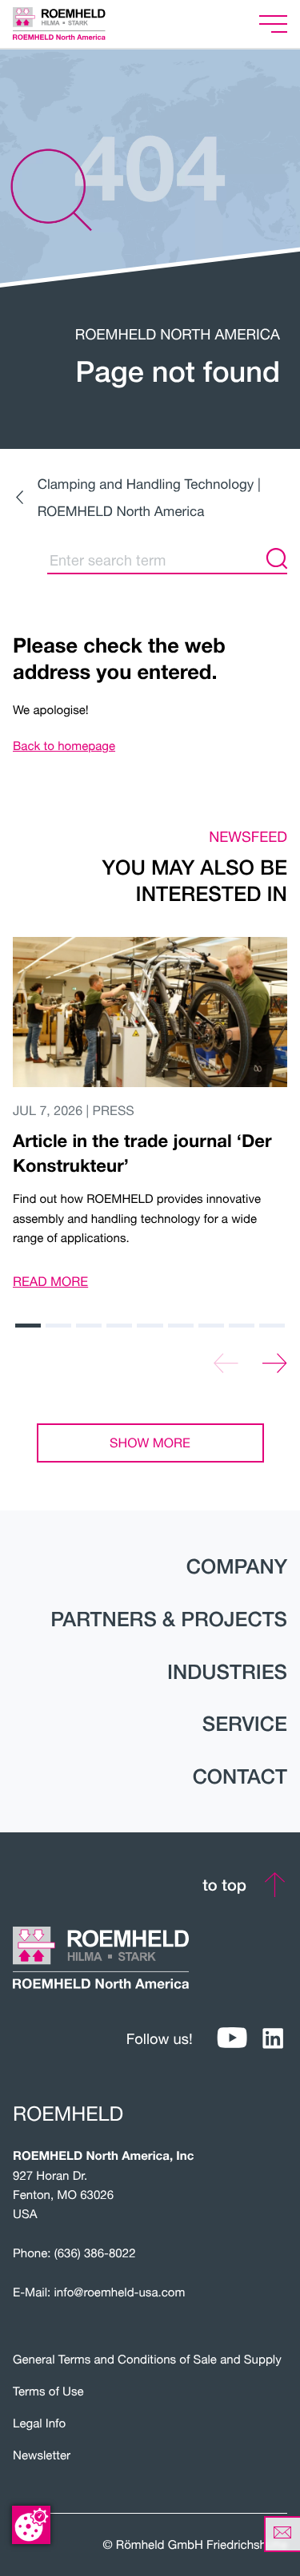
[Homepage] (79, 24)
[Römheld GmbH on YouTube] (232, 2039)
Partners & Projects (169, 1619)
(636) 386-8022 (95, 2253)
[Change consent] (31, 2525)
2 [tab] (58, 1326)
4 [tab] (119, 1326)
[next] (275, 1364)
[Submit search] (277, 560)
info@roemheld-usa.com (119, 2292)
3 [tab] (89, 1326)
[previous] (226, 1364)
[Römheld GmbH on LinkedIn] (273, 2039)
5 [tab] (150, 1326)
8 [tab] (242, 1326)
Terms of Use (48, 2391)
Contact (240, 1776)
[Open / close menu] (273, 24)
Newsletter (42, 2455)
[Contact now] (282, 2534)
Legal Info (39, 2423)
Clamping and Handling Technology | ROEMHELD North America (149, 497)
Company (237, 1566)
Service (245, 1724)
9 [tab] (272, 1326)
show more (150, 1443)
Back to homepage (64, 746)
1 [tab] (28, 1326)
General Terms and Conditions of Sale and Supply (147, 2360)
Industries (227, 1672)
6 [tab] (181, 1326)
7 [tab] (211, 1326)
